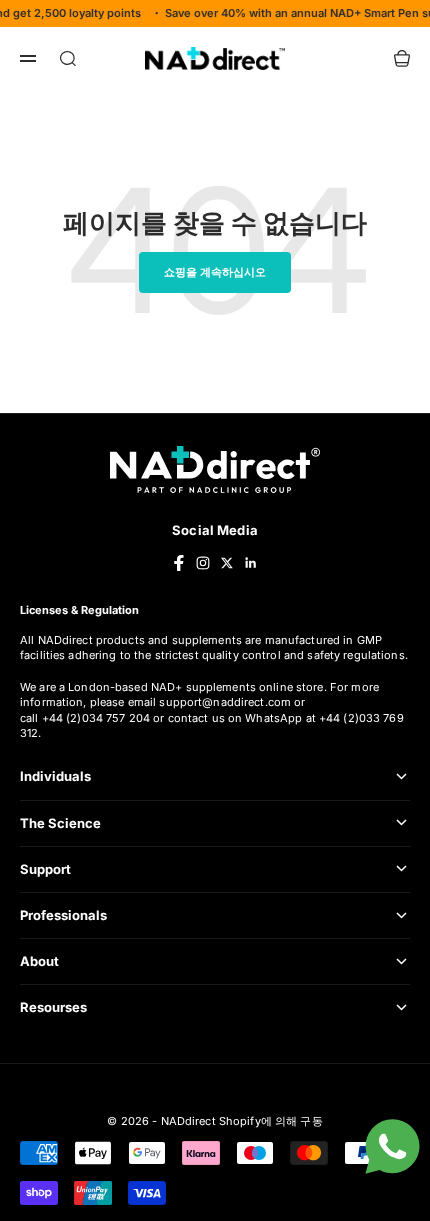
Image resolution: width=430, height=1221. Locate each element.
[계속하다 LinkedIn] (251, 563)
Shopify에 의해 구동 (271, 1121)
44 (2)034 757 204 (101, 718)
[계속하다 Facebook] (179, 563)
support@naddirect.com (225, 702)
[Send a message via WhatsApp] (392, 1146)
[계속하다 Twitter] (227, 563)
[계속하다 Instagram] (203, 563)
